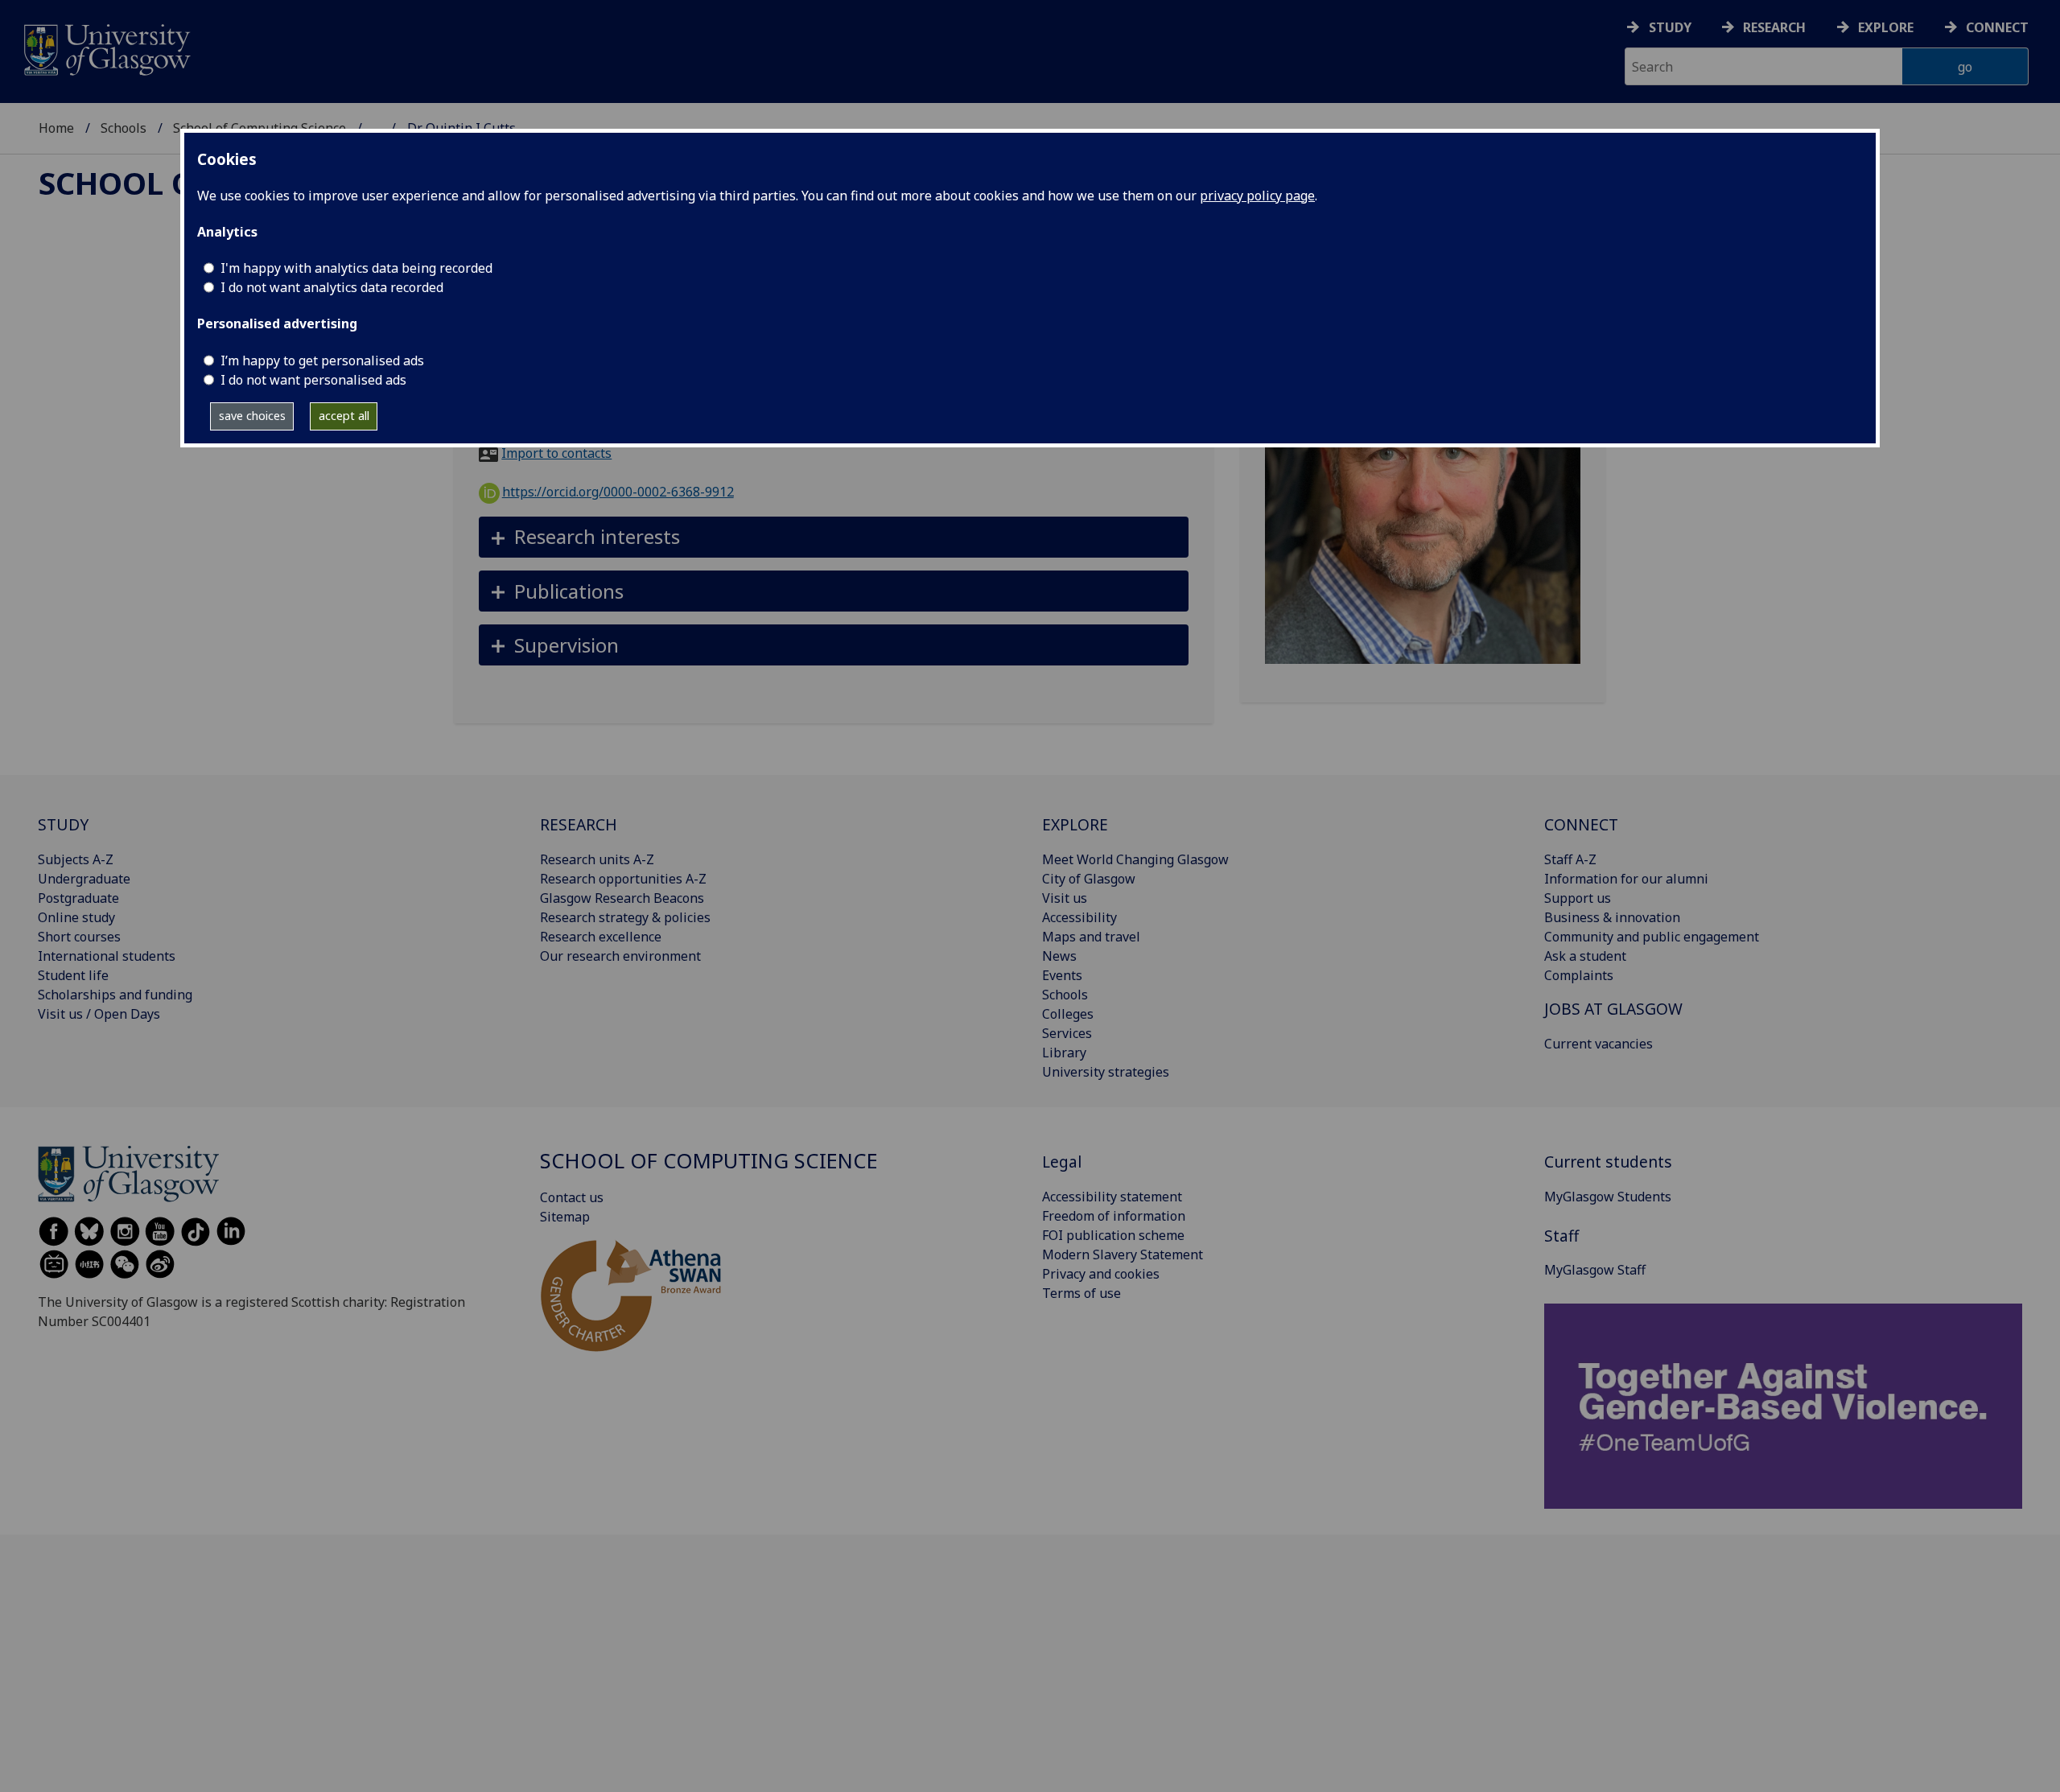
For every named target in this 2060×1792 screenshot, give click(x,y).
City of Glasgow (1089, 879)
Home (56, 128)
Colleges (1068, 1014)
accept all (344, 416)
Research (1774, 27)
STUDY (63, 824)
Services (1067, 1033)
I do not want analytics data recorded (332, 287)
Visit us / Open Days (99, 1014)
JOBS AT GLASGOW (1613, 1009)
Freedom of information (1114, 1216)
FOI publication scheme (1113, 1235)
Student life (73, 975)
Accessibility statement (1112, 1197)
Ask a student (1585, 956)
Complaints (1579, 975)
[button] (834, 537)
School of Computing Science (709, 1161)
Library (1064, 1053)
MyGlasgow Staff (1595, 1270)
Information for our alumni (1626, 879)
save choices (252, 416)
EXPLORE (1075, 824)
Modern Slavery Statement (1123, 1254)
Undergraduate (84, 879)
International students (107, 956)
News (1059, 956)
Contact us (572, 1197)
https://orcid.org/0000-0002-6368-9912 (618, 492)
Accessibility (1079, 917)
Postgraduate (78, 898)
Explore (1886, 27)
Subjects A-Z (76, 859)
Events (1062, 975)
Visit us (1065, 898)
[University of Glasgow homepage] (106, 48)
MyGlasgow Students (1608, 1197)
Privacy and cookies (1101, 1274)
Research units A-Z (597, 859)
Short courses (79, 937)
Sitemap (565, 1217)
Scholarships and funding (115, 995)
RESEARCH (579, 824)
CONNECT (1581, 824)
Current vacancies (1599, 1044)
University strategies (1106, 1072)
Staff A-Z (1570, 859)
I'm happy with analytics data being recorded (356, 268)
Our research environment (620, 956)
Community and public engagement (1652, 937)
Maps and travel (1091, 937)
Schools (124, 128)
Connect (1997, 27)
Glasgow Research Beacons (622, 898)
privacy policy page (1257, 196)
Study (1670, 27)
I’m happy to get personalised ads (322, 360)
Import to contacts (556, 453)
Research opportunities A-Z (623, 879)
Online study (76, 917)
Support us (1578, 898)
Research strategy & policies (625, 917)
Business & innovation (1612, 917)
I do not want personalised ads (313, 380)
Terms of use (1081, 1293)
